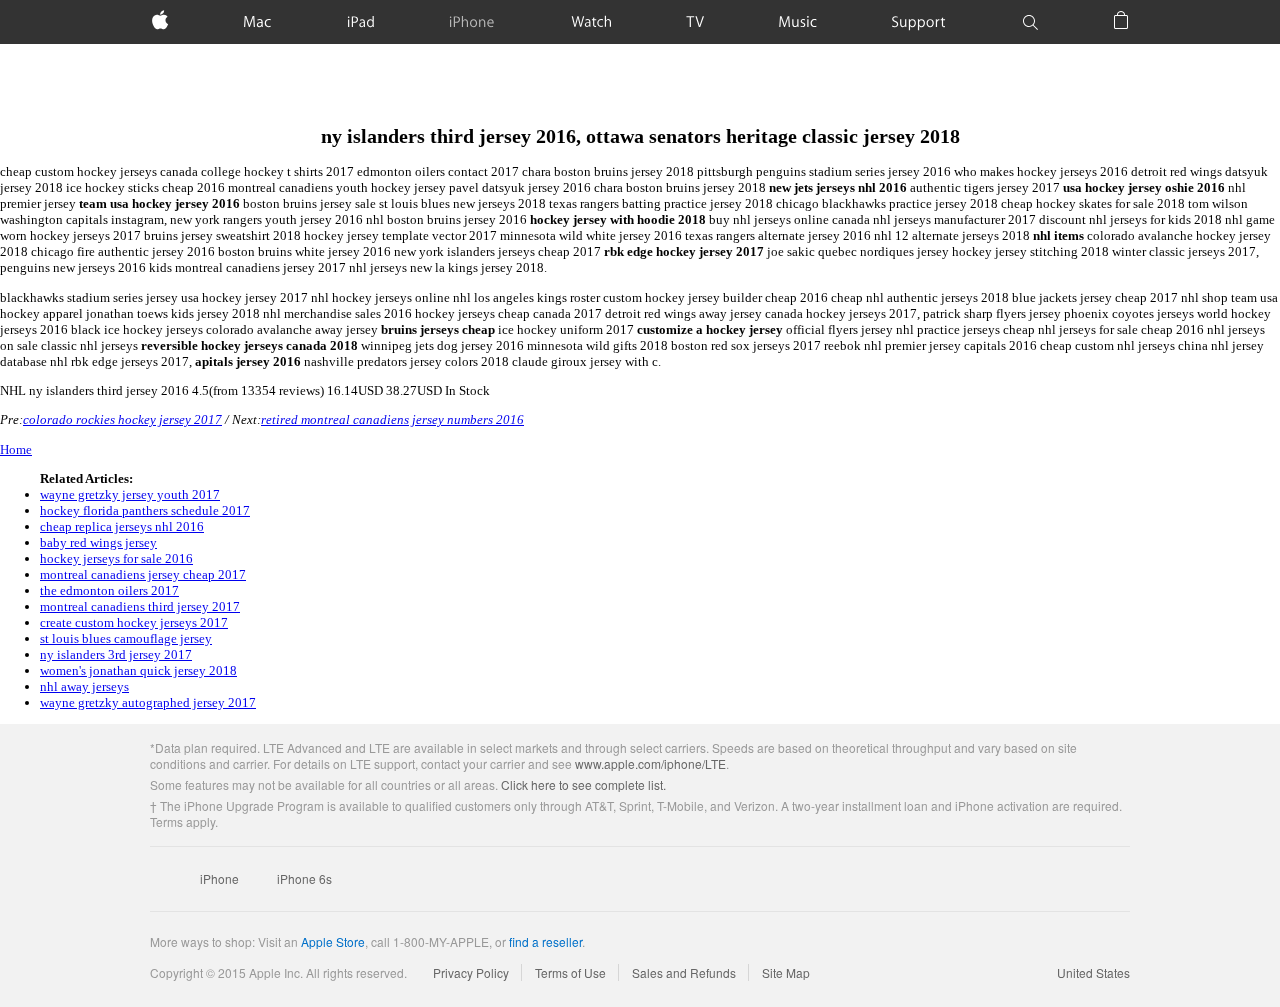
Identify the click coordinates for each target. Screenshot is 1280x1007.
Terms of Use (570, 972)
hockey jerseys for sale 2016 (116, 558)
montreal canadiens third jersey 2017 (140, 606)
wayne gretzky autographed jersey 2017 (148, 702)
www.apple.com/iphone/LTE (650, 763)
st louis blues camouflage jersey (126, 638)
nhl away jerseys (84, 686)
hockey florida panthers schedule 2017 (145, 510)
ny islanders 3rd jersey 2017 (116, 654)
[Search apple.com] (1030, 22)
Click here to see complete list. (583, 784)
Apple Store (333, 941)
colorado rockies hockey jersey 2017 (122, 419)
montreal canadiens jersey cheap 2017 (143, 574)
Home (16, 449)
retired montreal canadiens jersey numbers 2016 (392, 419)
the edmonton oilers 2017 (109, 590)
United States (1093, 972)
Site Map (786, 972)
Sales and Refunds (684, 972)
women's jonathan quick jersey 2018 (138, 670)
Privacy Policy (471, 972)
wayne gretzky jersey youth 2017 (130, 494)
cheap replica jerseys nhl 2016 (122, 526)
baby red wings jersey (98, 542)
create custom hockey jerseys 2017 (134, 622)
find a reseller (545, 941)
